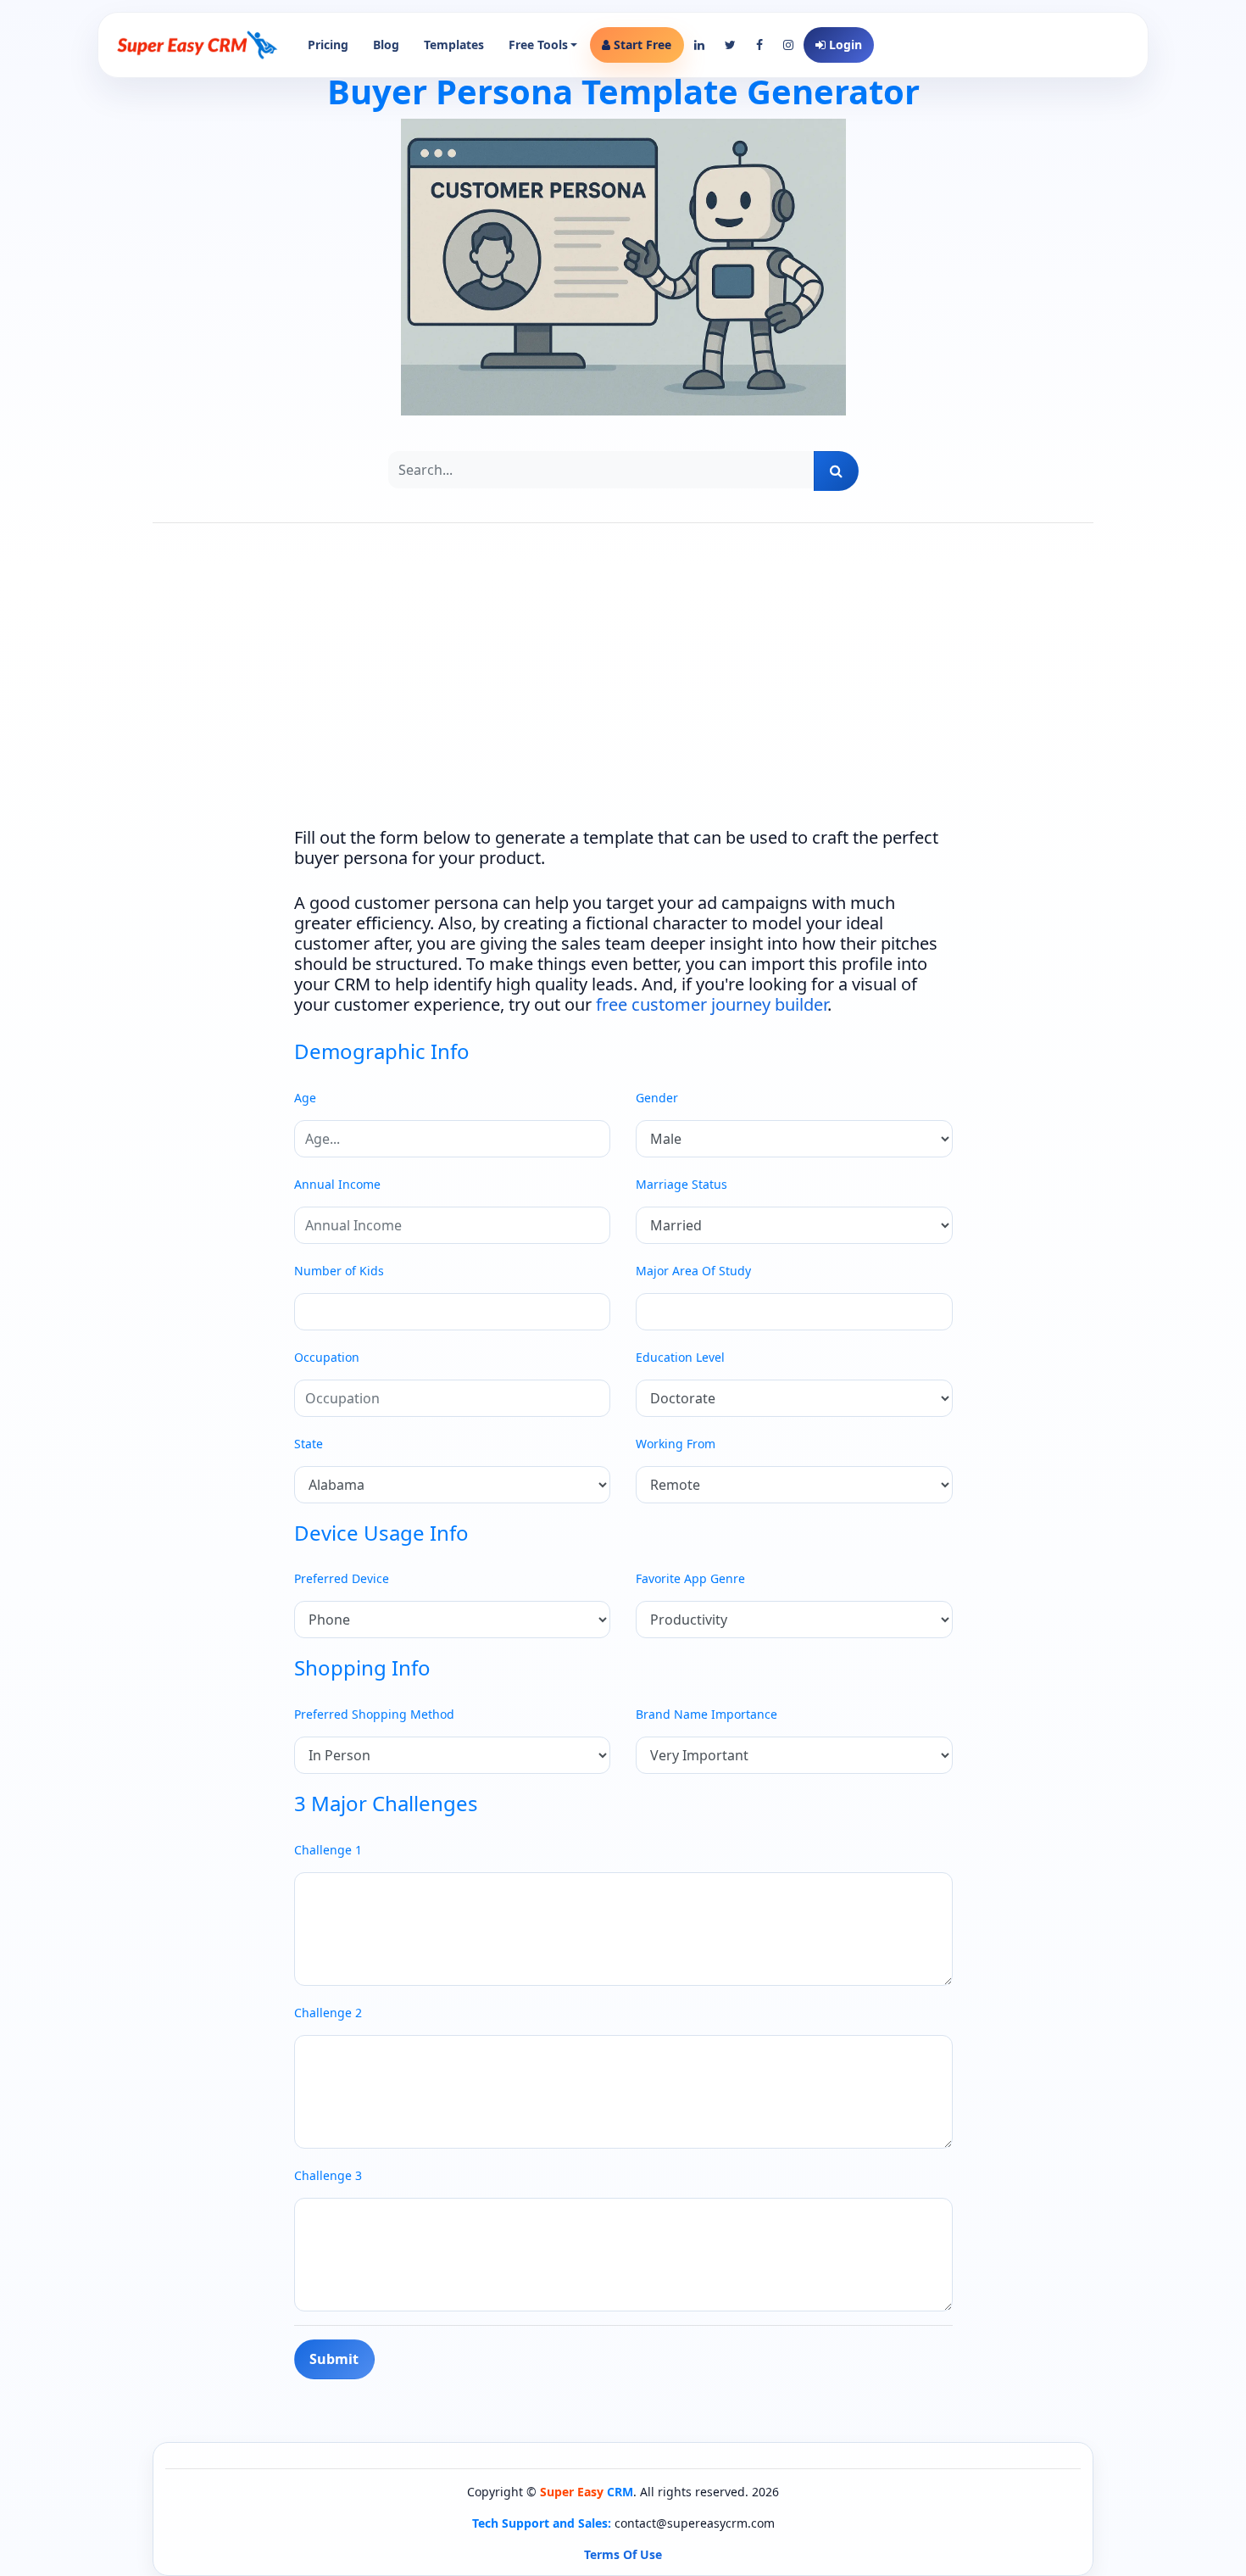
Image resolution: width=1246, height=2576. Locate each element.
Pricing (328, 45)
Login (844, 45)
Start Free (641, 45)
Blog (386, 45)
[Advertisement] (623, 691)
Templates (454, 45)
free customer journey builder (712, 1004)
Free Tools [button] (538, 45)
